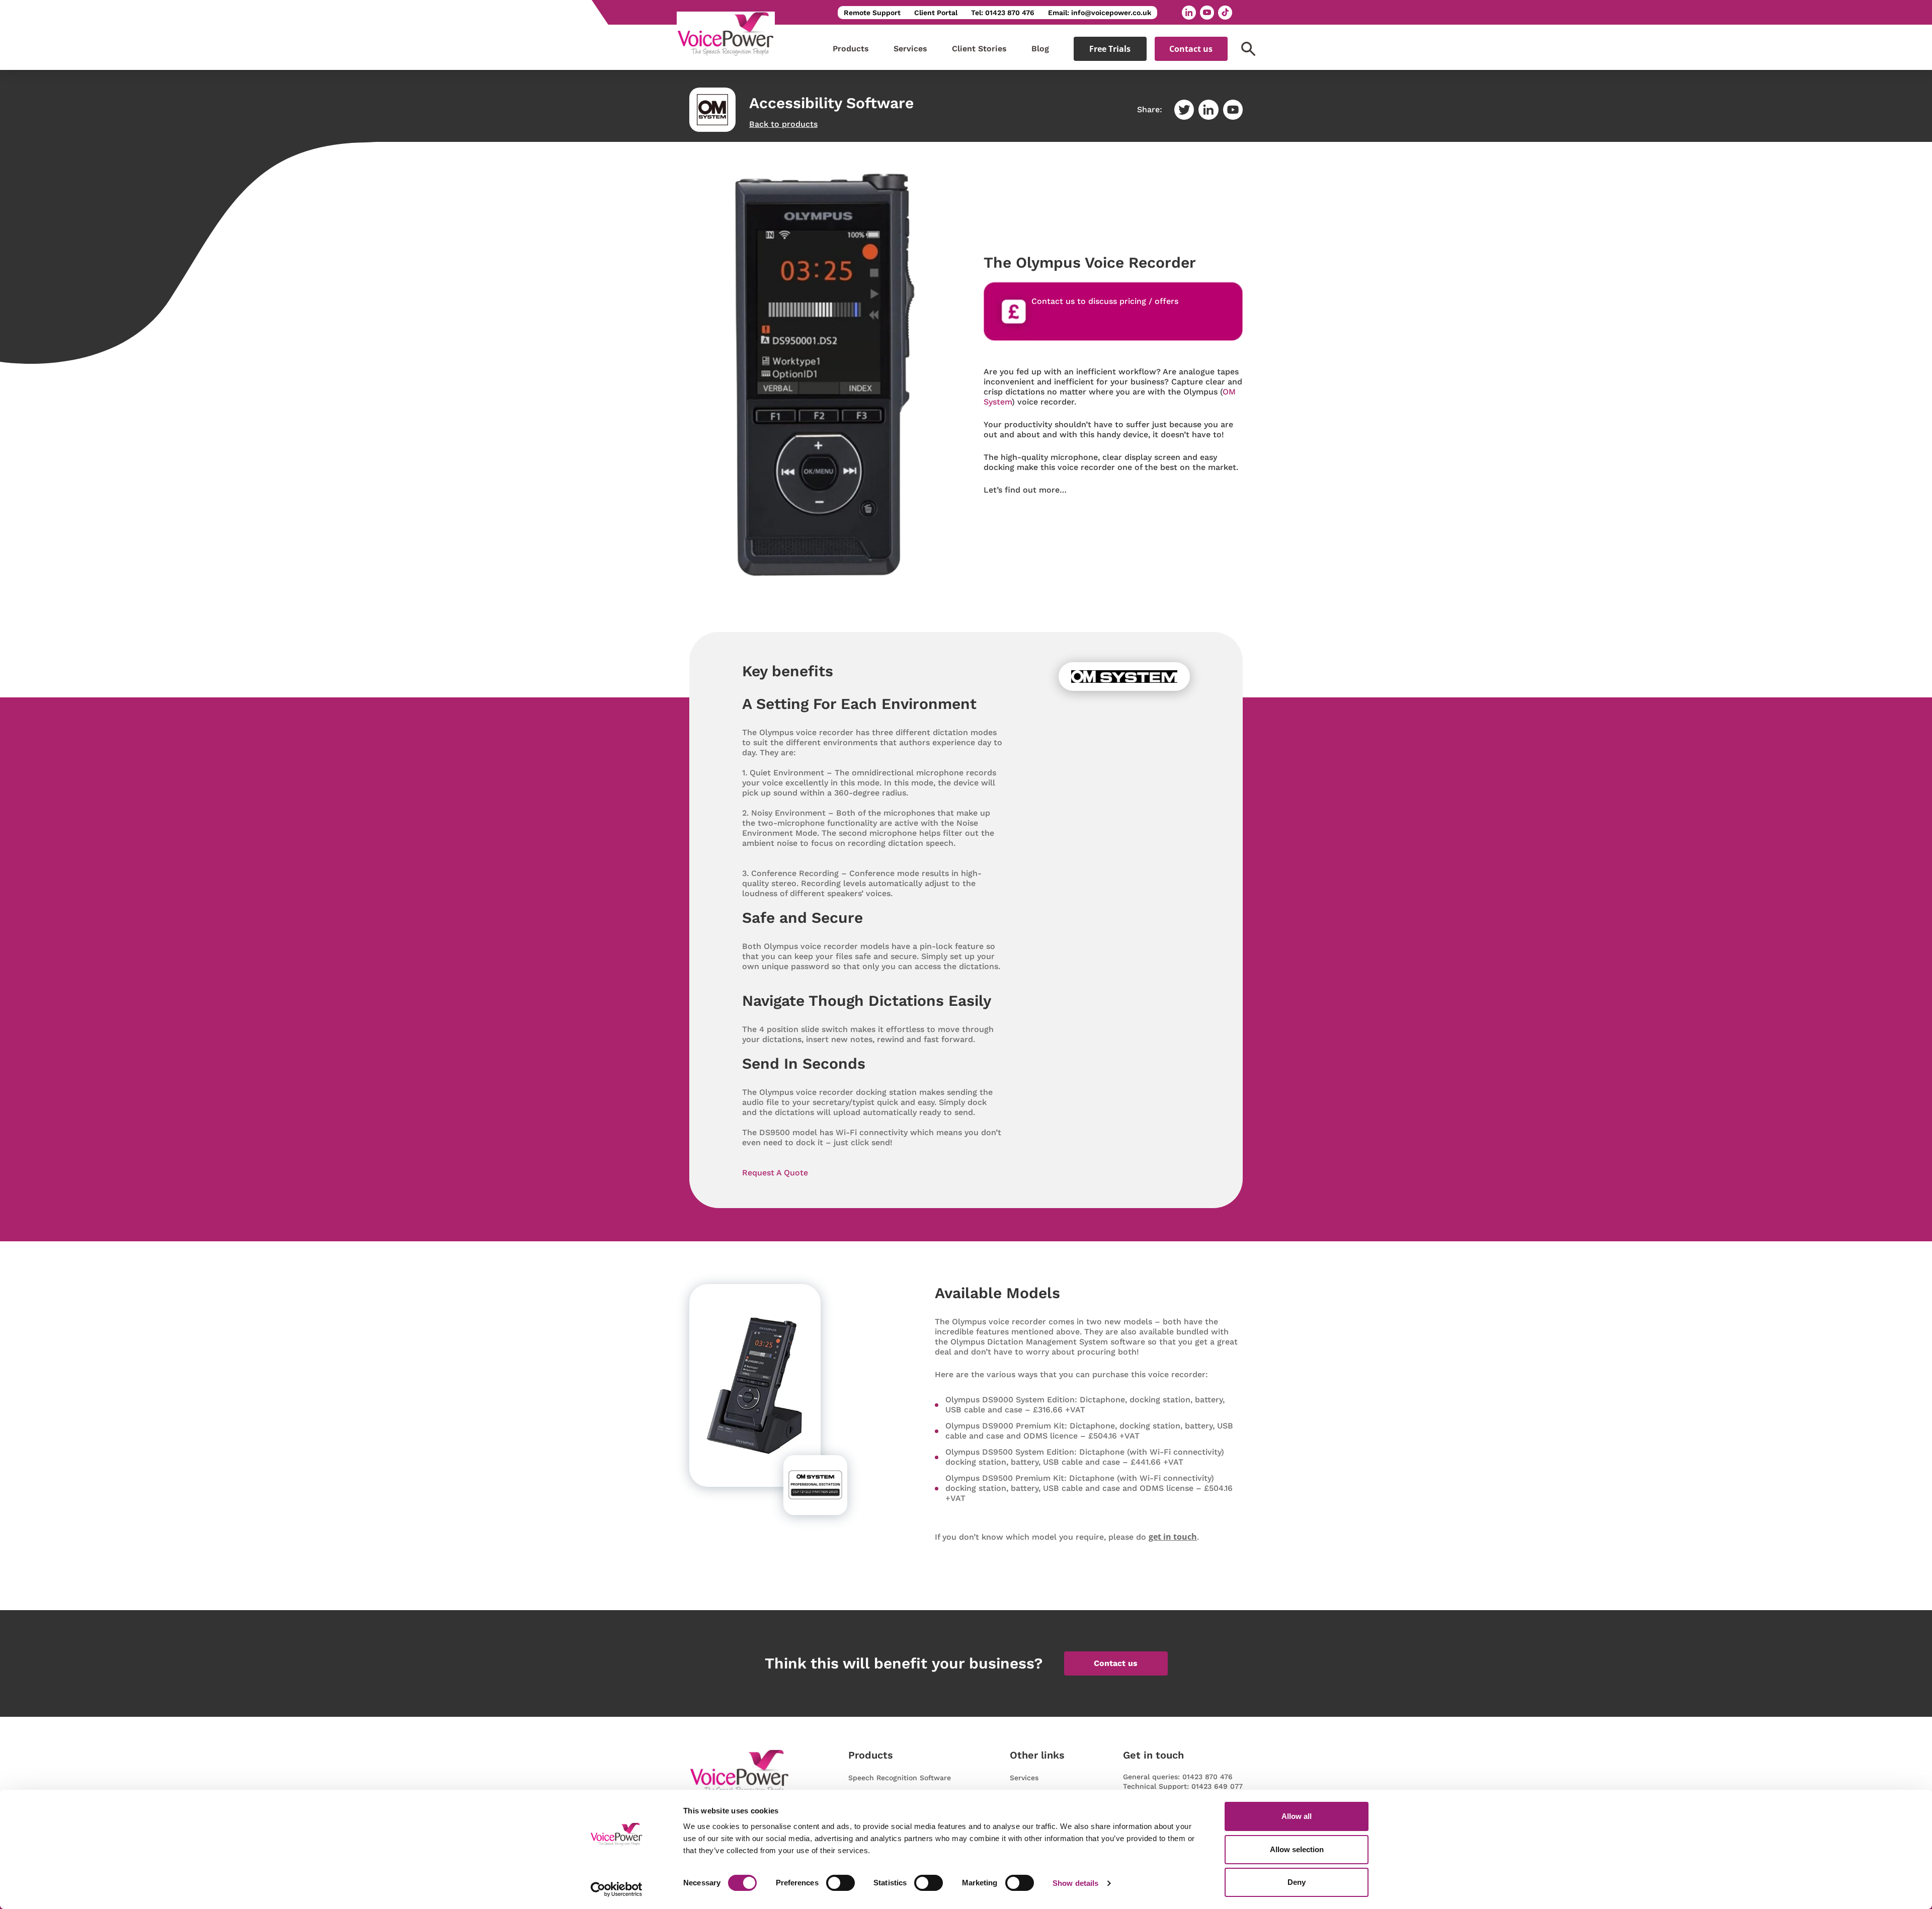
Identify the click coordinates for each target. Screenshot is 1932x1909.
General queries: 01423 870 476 (1178, 1777)
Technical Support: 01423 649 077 (1183, 1786)
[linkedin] (1189, 13)
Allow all (1297, 1816)
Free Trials (1110, 49)
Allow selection (1297, 1849)
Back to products (783, 124)
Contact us (1191, 49)
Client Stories (979, 49)
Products (851, 49)
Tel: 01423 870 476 (1003, 13)
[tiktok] (1225, 13)
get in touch (1173, 1537)
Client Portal (936, 13)
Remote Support (872, 13)
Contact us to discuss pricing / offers (1105, 301)
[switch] (840, 1883)
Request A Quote (775, 1173)
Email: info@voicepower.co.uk (1100, 13)
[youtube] (1207, 13)
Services (910, 49)
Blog (1040, 49)
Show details (1075, 1883)
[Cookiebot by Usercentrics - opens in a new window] (617, 1889)
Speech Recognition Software (900, 1778)
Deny (1297, 1882)
